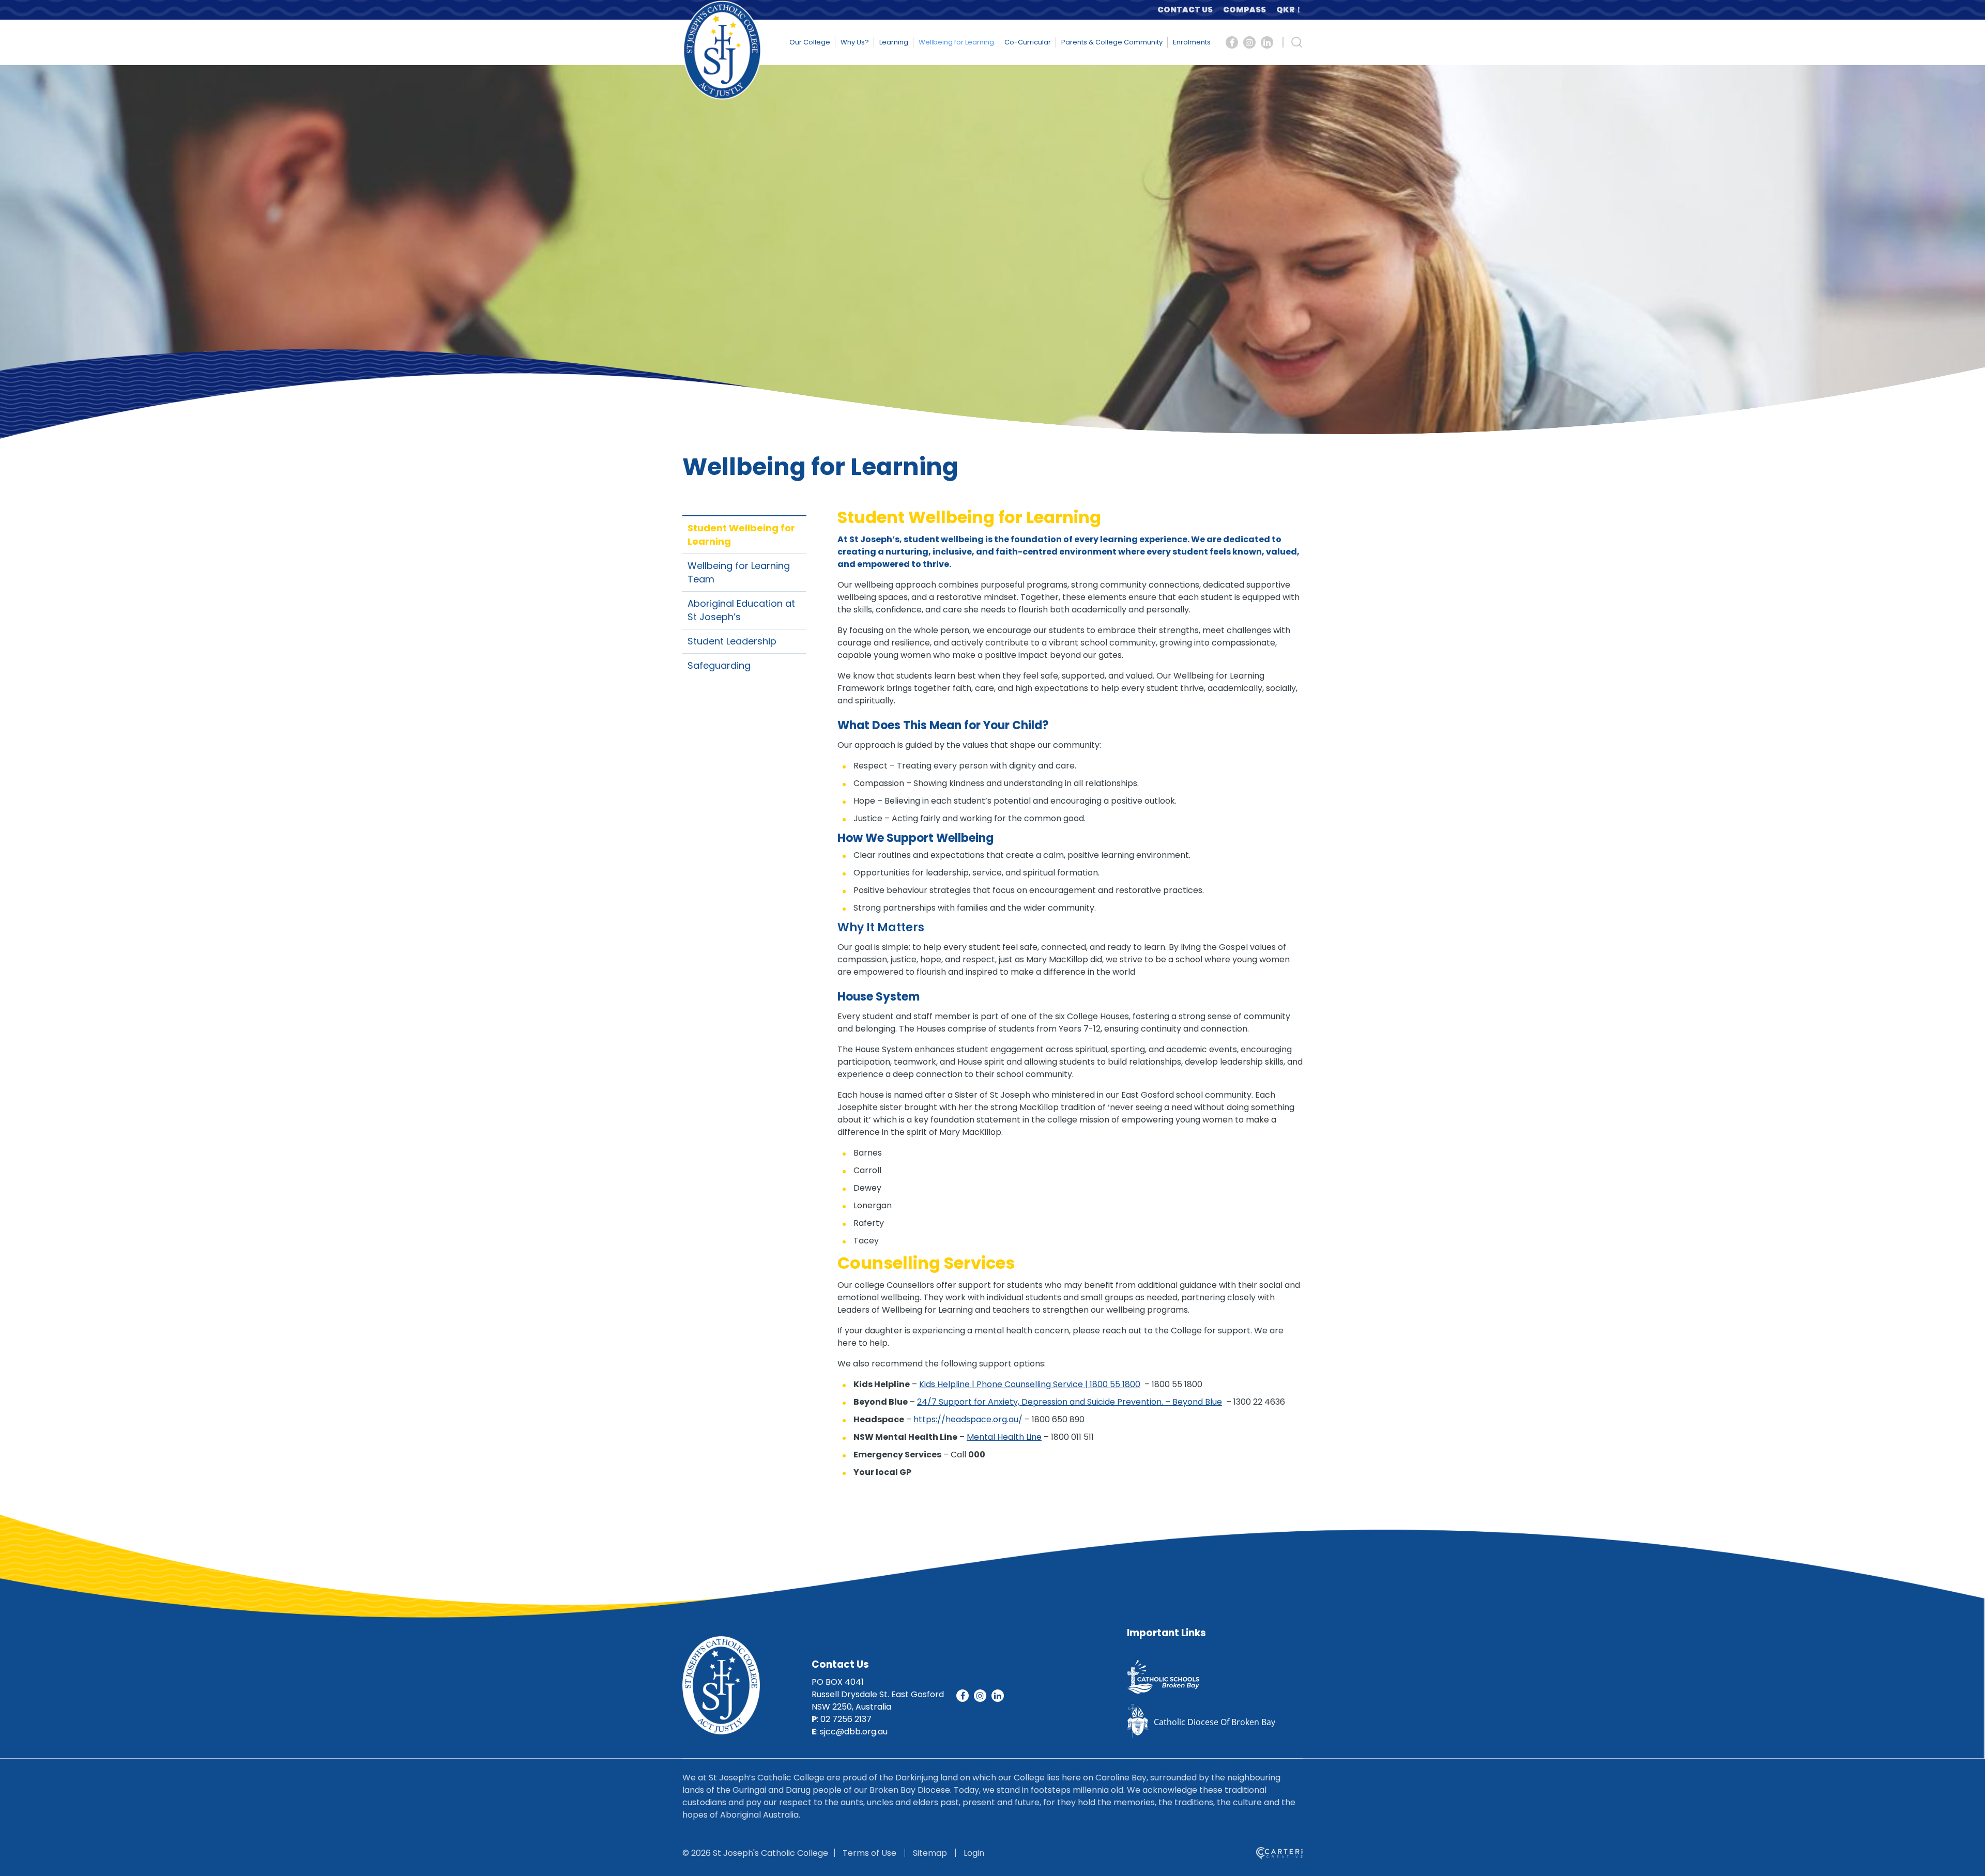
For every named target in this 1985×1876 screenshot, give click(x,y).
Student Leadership (732, 641)
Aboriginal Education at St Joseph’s (741, 610)
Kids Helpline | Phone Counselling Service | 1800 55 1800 (1030, 1384)
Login (974, 1853)
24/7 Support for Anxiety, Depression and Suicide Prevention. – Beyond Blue (1070, 1402)
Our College (810, 42)
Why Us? (855, 42)
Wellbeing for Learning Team (739, 572)
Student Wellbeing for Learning (741, 535)
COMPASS (1245, 10)
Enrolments (1192, 42)
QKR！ (1289, 10)
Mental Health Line (1004, 1437)
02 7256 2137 (846, 1719)
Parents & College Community (1112, 42)
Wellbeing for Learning (956, 42)
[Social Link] (1232, 42)
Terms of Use (869, 1853)
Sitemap (930, 1853)
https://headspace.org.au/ (968, 1419)
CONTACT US (1185, 10)
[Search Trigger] (1297, 42)
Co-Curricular (1028, 42)
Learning (894, 42)
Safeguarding (719, 665)
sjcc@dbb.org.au (854, 1732)
